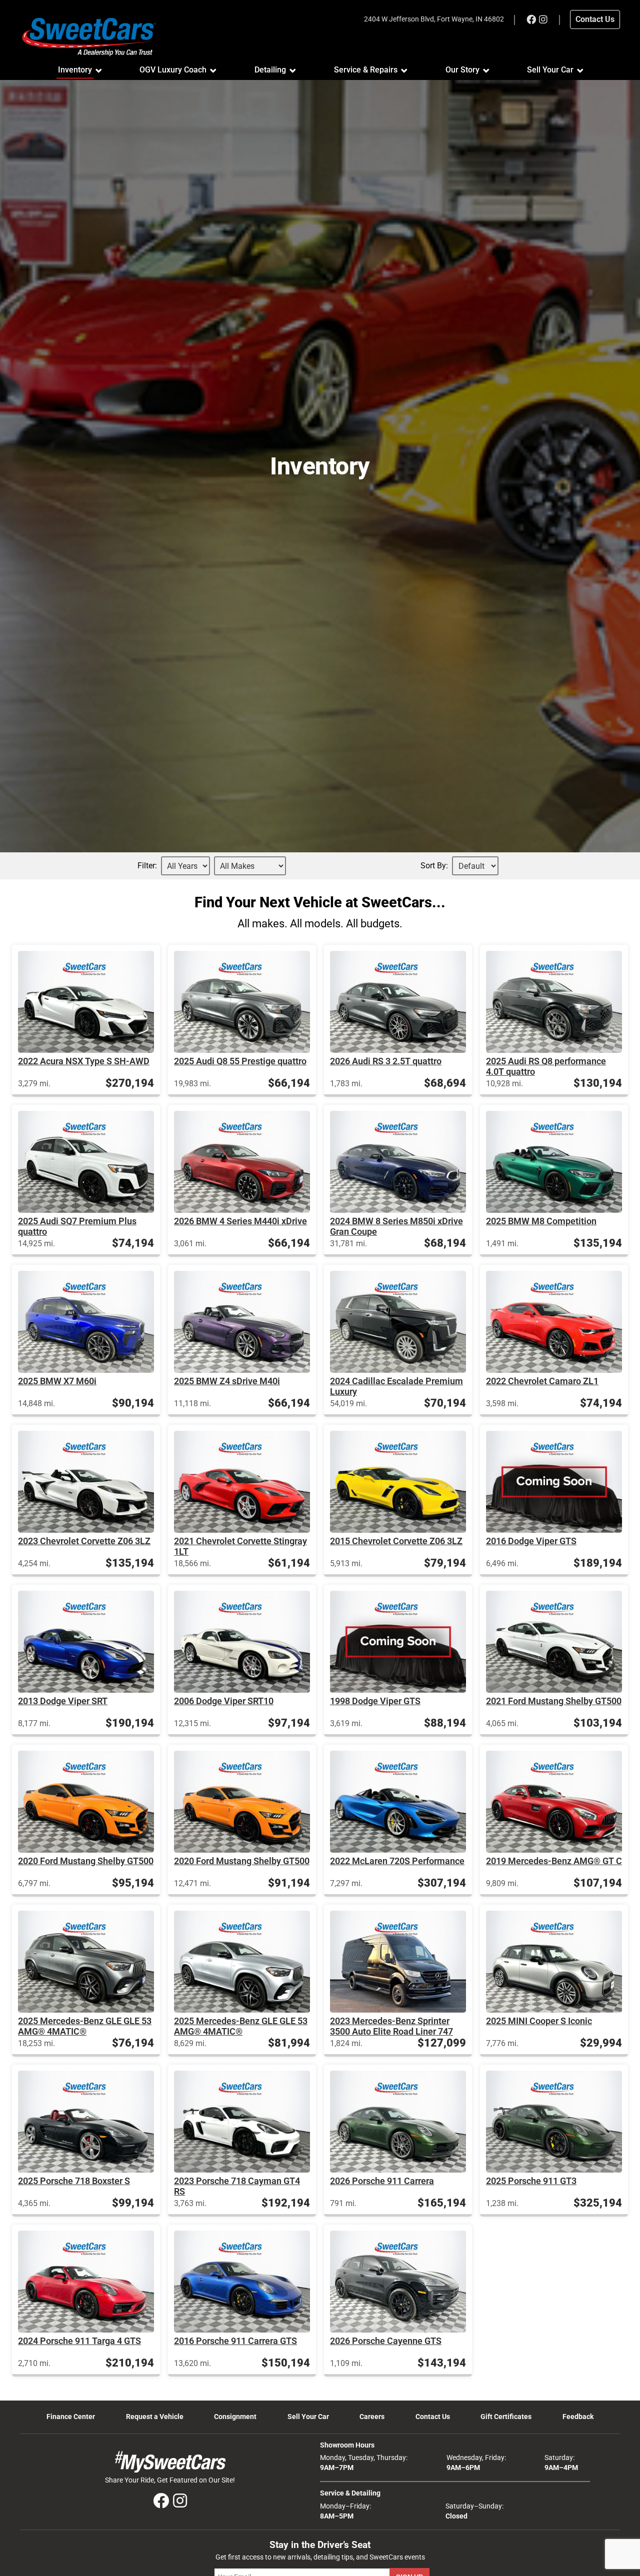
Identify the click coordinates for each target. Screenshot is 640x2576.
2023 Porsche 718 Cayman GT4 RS (237, 2186)
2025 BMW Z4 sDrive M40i (227, 1381)
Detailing (270, 70)
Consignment (235, 2417)
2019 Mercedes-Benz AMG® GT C (554, 1861)
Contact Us (433, 2417)
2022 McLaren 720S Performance (397, 1861)
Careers (372, 2417)
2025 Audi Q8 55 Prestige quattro (240, 1061)
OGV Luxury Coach (173, 70)
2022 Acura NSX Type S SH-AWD (84, 1061)
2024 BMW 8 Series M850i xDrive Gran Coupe (396, 1226)
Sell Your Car (550, 70)
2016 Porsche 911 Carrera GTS (235, 2341)
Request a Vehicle (155, 2417)
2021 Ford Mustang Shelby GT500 (554, 1701)
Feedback (578, 2417)
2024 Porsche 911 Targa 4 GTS (79, 2341)
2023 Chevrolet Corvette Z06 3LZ (84, 1541)
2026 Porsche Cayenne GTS (386, 2341)
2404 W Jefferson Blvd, (434, 19)
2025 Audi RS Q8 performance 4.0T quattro (546, 1066)
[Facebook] (531, 19)
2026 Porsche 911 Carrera (382, 2181)
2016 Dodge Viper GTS (531, 1541)
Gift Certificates (506, 2417)
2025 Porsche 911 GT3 (531, 2181)
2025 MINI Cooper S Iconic (539, 2021)
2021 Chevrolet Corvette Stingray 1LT (240, 1546)
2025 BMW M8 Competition (541, 1221)
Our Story (462, 70)
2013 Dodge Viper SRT (63, 1701)
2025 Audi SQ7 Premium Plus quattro (77, 1226)
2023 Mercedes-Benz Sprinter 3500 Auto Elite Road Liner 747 (391, 2026)
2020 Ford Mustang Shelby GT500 (86, 1861)
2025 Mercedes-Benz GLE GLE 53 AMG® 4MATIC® (85, 2026)
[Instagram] (543, 19)
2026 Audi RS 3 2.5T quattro (386, 1061)
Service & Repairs (366, 70)
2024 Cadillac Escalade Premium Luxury (396, 1386)
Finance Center (71, 2417)
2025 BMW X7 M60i (57, 1381)
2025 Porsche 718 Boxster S (74, 2181)
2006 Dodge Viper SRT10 (224, 1701)
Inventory (75, 70)
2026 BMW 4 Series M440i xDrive (240, 1221)
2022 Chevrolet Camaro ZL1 (542, 1381)
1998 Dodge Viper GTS (375, 1701)
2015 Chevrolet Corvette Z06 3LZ (396, 1541)
